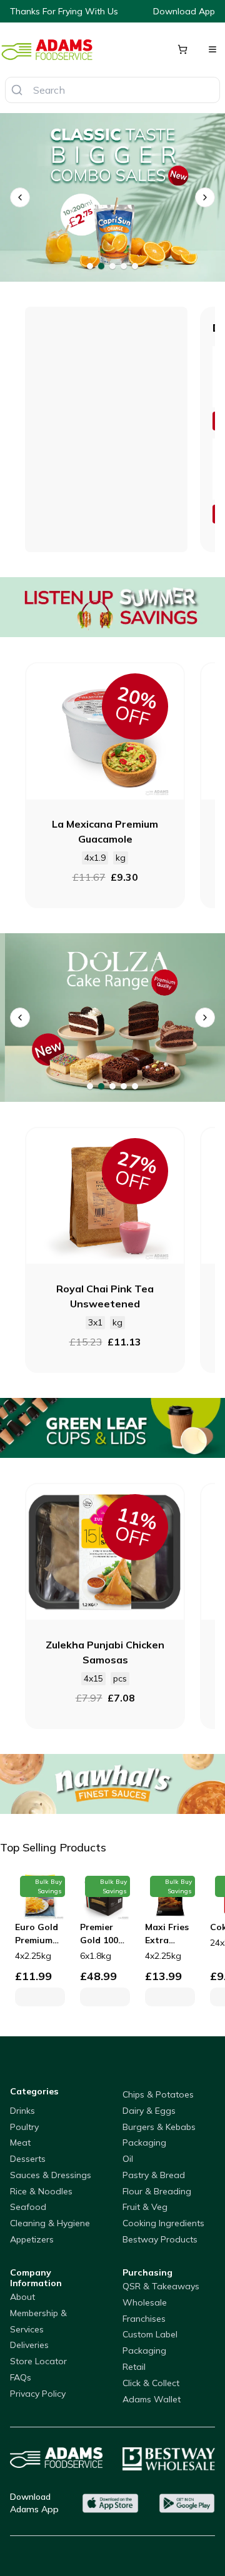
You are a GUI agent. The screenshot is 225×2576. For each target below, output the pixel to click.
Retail (134, 2367)
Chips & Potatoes (158, 2094)
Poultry (24, 2127)
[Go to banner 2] (101, 266)
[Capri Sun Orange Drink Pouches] (112, 197)
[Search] (17, 90)
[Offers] (112, 607)
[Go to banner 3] (112, 266)
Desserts (28, 2159)
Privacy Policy (38, 2394)
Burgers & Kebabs (159, 2127)
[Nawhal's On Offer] (112, 1784)
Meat (20, 2143)
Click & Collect (151, 2383)
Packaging (144, 2143)
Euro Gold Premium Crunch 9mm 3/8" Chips (37, 1934)
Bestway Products (160, 2239)
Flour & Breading (157, 2191)
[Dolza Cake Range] (112, 1018)
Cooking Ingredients (163, 2223)
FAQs (21, 2377)
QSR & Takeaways (161, 2286)
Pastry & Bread (154, 2175)
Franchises (144, 2319)
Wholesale (145, 2302)
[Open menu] (212, 49)
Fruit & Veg (145, 2207)
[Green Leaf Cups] (112, 1428)
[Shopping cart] (182, 49)
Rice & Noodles (41, 2191)
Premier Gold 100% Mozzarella (104, 1934)
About (22, 2297)
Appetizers (32, 2239)
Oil (128, 2159)
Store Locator (38, 2361)
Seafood (28, 2207)
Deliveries (29, 2345)
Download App (184, 11)
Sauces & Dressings (51, 2175)
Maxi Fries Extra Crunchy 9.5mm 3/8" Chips (168, 1934)
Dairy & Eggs (149, 2111)
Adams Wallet (152, 2399)
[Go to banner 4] (124, 266)
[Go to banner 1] (90, 266)
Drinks (22, 2111)
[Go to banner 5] (135, 266)
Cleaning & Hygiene (50, 2223)
